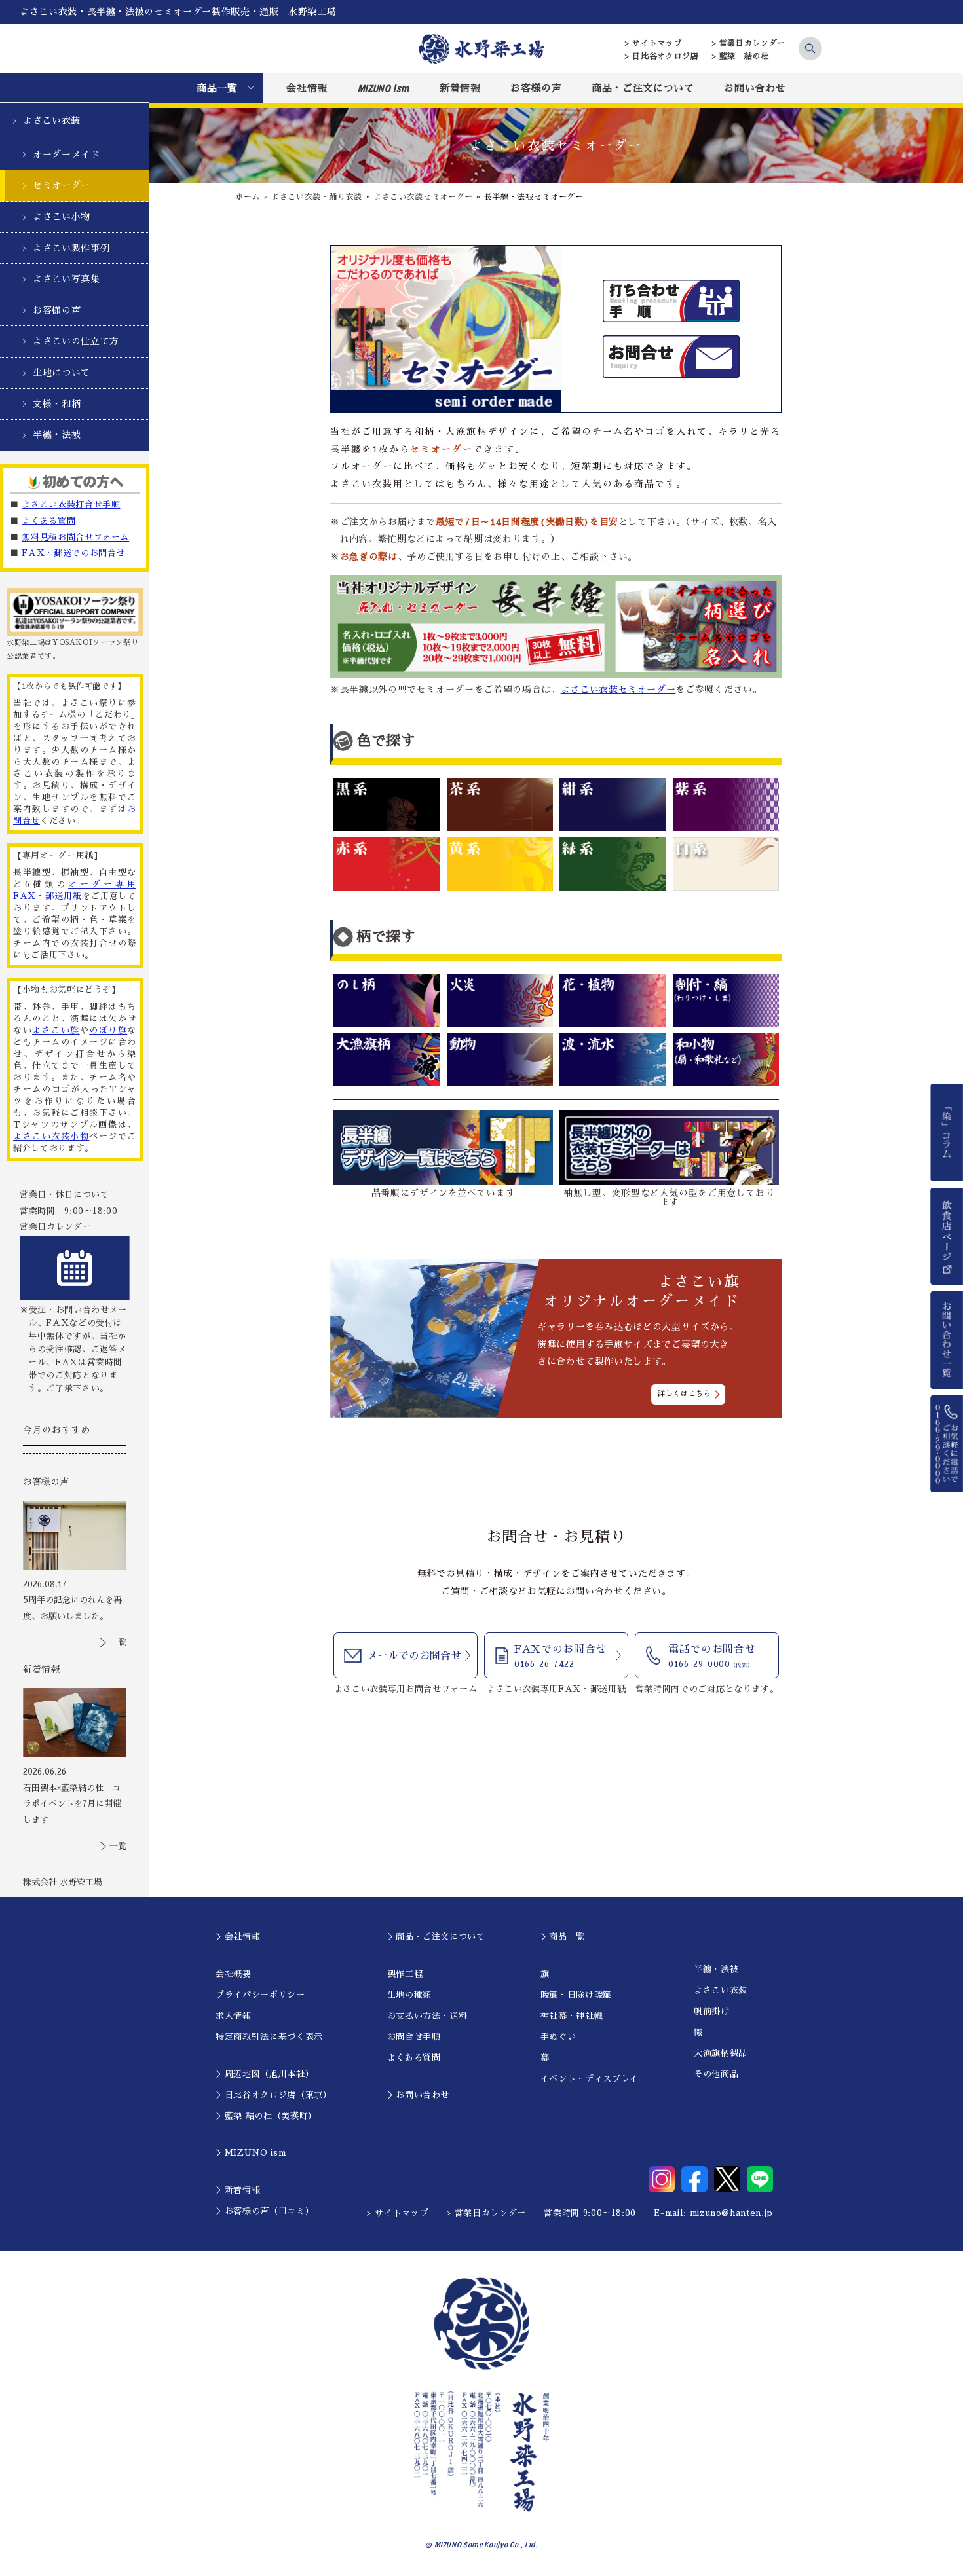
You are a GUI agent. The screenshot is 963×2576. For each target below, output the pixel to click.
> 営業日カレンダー (749, 43)
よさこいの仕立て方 (76, 341)
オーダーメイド (66, 155)
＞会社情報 (238, 1937)
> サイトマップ (653, 43)
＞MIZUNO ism (251, 2153)
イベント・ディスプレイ (590, 2079)
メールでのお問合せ (414, 1656)
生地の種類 (409, 1995)
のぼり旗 (108, 1030)
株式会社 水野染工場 (63, 1882)
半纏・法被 (57, 435)
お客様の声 (536, 88)
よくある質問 (48, 521)
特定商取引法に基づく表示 (269, 2037)
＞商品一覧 (563, 1937)
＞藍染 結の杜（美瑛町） (266, 2116)
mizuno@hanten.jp (731, 2213)
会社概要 (234, 1974)
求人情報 (234, 2016)
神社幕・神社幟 (572, 2016)
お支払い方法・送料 (427, 2016)
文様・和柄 (57, 404)
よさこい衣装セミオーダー (423, 197)
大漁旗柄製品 (721, 2053)
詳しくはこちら (685, 1394)
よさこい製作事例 (71, 248)
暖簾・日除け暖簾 (576, 1995)
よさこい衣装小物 (51, 1136)
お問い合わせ (755, 88)
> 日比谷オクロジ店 (662, 56)
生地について (62, 373)
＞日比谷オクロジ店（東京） (274, 2095)
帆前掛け (712, 2011)
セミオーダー (62, 185)
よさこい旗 (56, 1030)
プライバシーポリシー (260, 1995)
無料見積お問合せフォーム (75, 537)
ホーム (248, 197)
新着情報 (460, 88)
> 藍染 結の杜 (741, 56)
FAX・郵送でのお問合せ (73, 553)
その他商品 (716, 2074)
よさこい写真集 (66, 279)
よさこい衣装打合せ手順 (71, 505)
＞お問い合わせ (419, 2095)
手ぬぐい (558, 2037)
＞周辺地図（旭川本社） (265, 2074)
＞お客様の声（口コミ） (265, 2211)
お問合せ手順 (414, 2037)
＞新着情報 (238, 2190)
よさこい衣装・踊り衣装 (317, 197)
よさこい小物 (62, 217)
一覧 (118, 1643)
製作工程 (405, 1974)
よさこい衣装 (52, 120)
